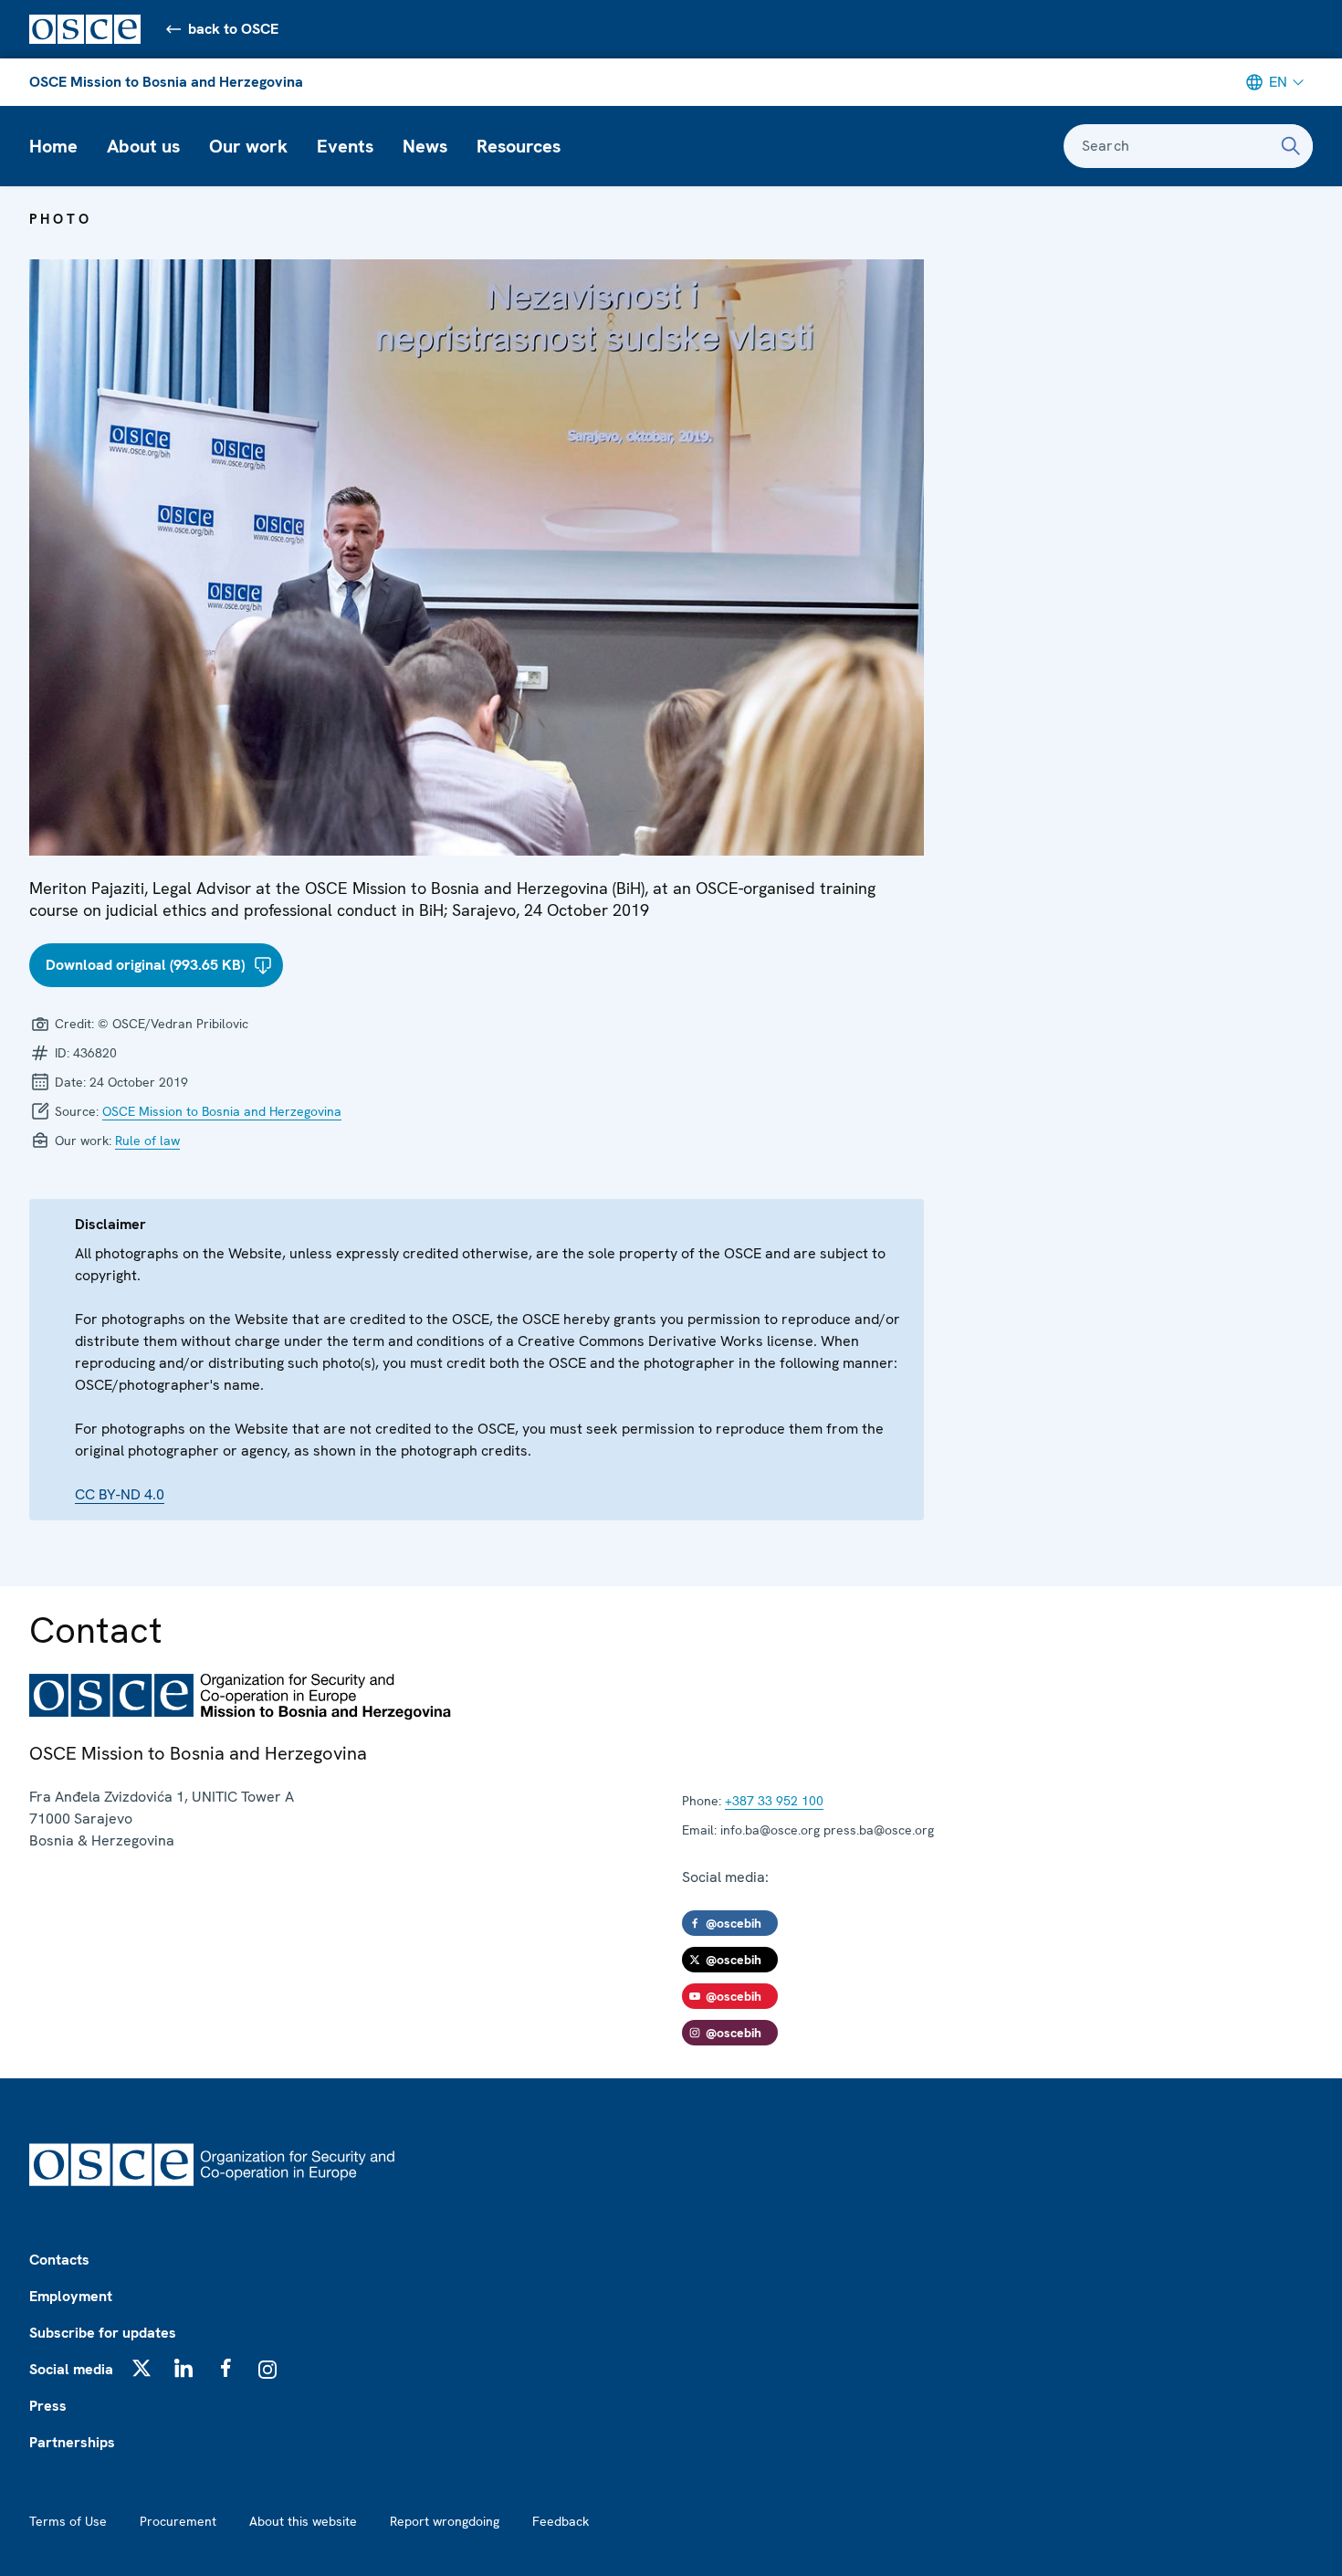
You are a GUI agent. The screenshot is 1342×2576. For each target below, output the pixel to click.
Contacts (59, 2260)
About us (143, 146)
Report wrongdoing (445, 2521)
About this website (303, 2521)
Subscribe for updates (103, 2333)
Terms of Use (68, 2521)
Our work (248, 146)
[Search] (1291, 146)
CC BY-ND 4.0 (120, 1494)
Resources (519, 146)
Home (53, 146)
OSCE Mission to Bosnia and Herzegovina (166, 82)
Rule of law (147, 1141)
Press (48, 2406)
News (425, 146)
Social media (71, 2369)
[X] (142, 2368)
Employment (71, 2296)
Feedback (561, 2521)
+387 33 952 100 (774, 1801)
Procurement (178, 2521)
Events (345, 146)
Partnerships (72, 2442)
